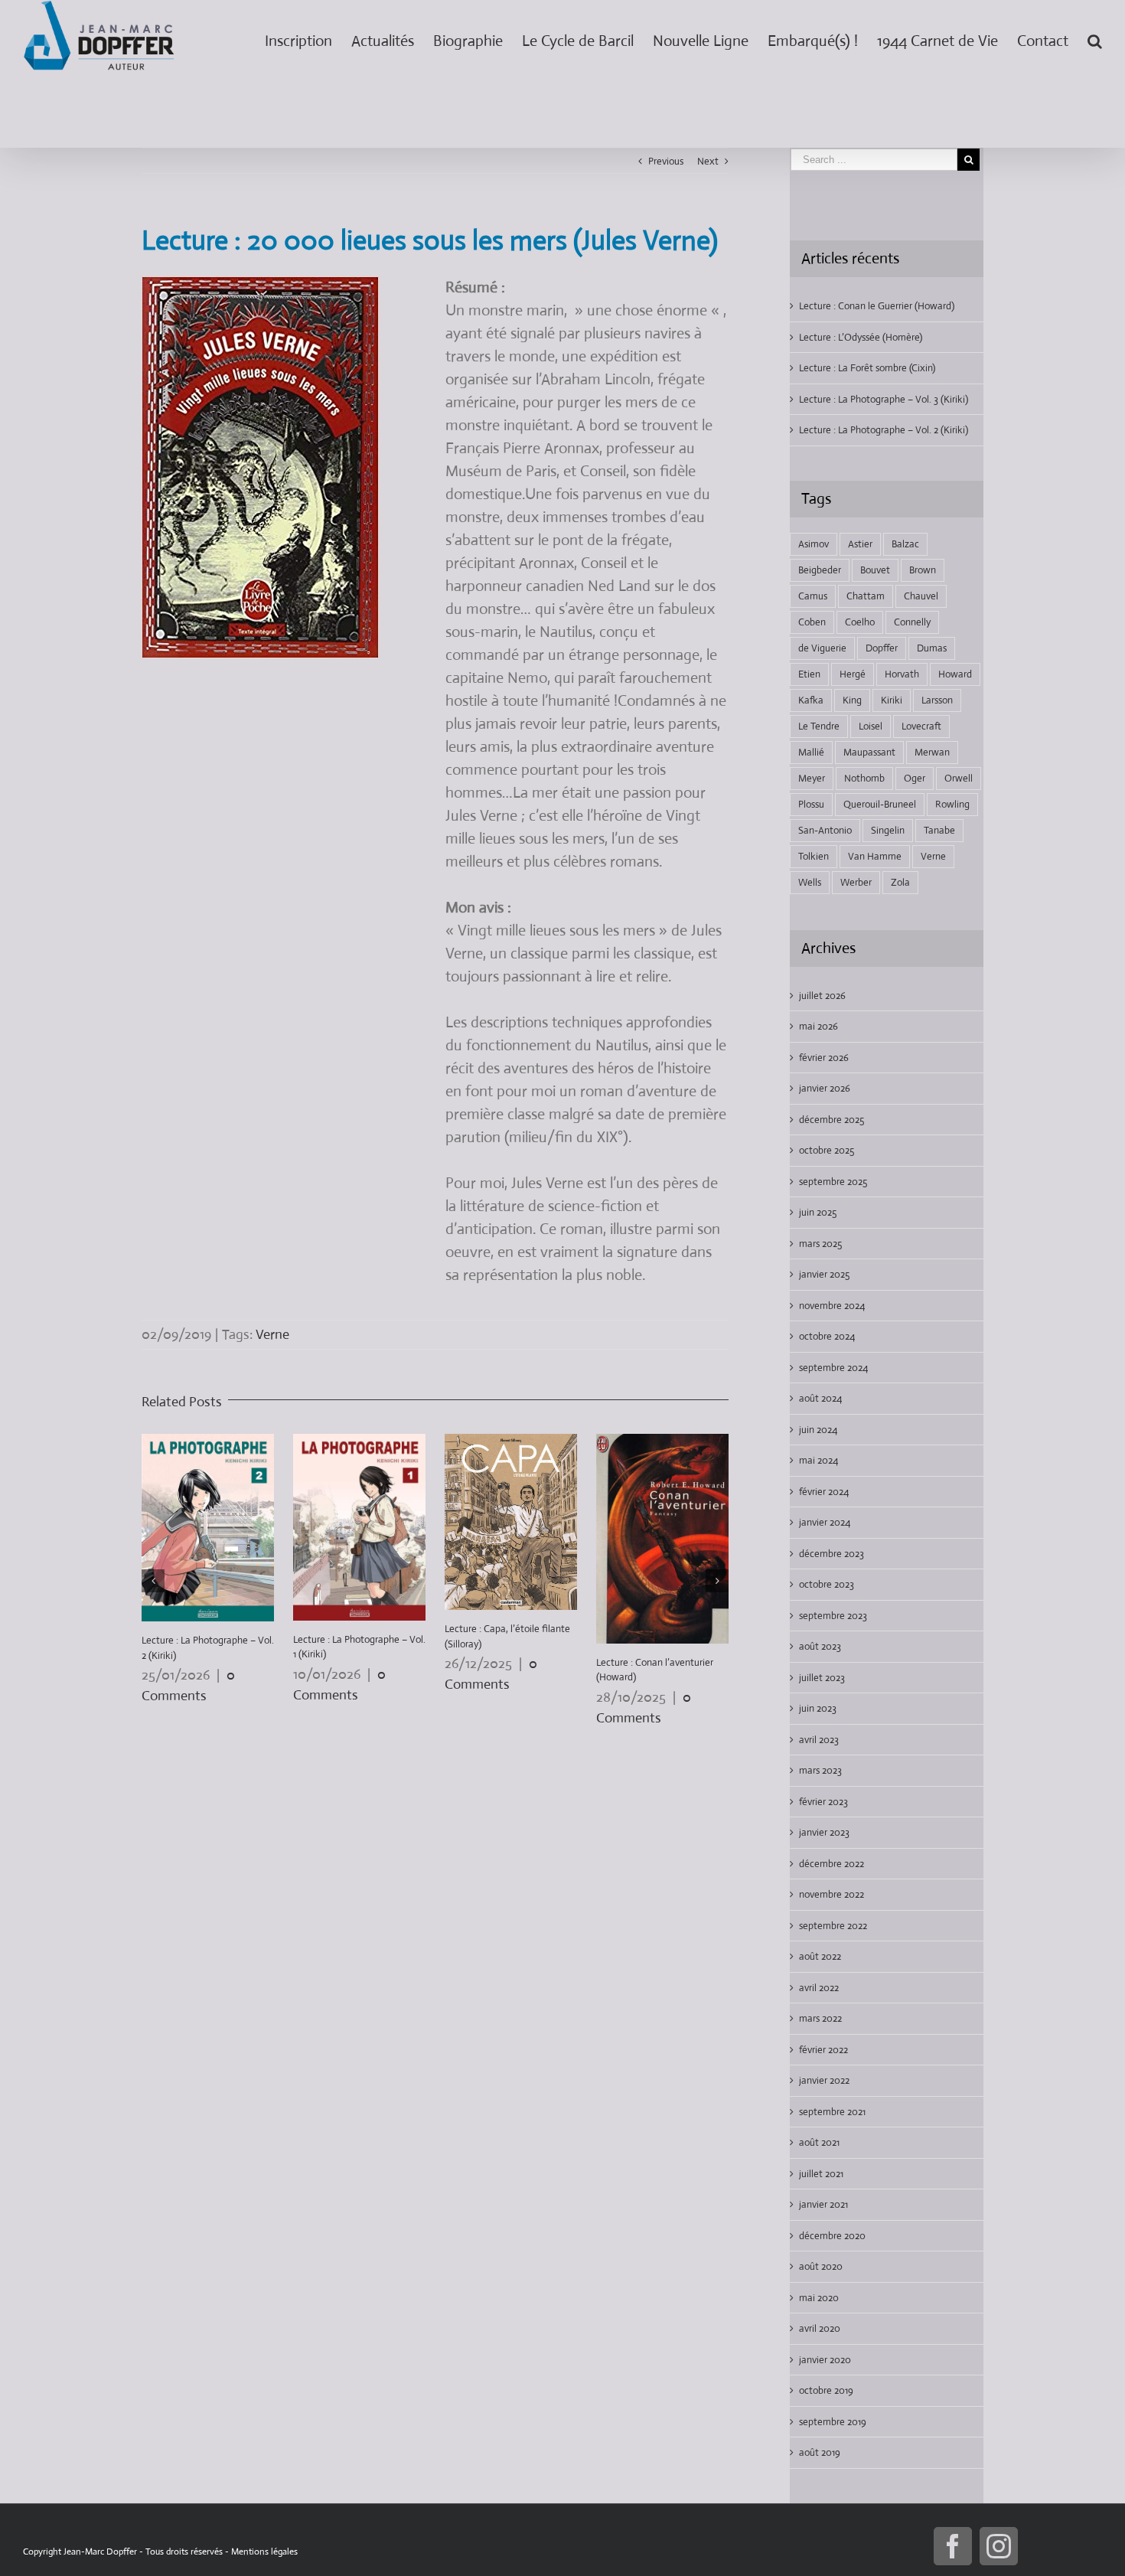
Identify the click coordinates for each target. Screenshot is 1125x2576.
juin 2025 (818, 1212)
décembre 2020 (832, 2236)
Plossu (811, 804)
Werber (856, 882)
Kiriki (892, 700)
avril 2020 (820, 2328)
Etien (809, 674)
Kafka (811, 700)
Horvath (902, 674)
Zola (900, 882)
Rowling (952, 804)
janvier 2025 (824, 1274)
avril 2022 (819, 1988)
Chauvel (921, 596)
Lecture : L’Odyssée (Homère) (861, 337)
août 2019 (820, 2452)
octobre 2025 (827, 1150)
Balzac (905, 544)
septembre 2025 (833, 1182)
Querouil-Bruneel (880, 804)
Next (708, 161)
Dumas (932, 648)
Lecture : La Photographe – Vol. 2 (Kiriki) (884, 430)
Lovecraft (921, 726)
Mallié (811, 752)
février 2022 (823, 2050)
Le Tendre (819, 726)
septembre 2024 (833, 1368)
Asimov (814, 544)
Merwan (932, 752)
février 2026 (824, 1058)
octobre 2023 (827, 1584)
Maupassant (869, 752)
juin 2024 (818, 1430)
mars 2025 (820, 1244)
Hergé (853, 674)
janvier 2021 (823, 2204)
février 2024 (824, 1492)
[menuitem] (308, 38)
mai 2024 (818, 1460)
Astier (860, 544)
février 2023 (823, 1802)
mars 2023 (820, 1770)
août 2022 (820, 1956)
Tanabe (939, 830)
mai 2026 (818, 1026)
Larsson (937, 700)
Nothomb (864, 778)
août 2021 (819, 2142)
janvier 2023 (824, 1832)
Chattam (866, 596)
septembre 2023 (833, 1616)
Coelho (860, 622)
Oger (915, 778)
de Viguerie (822, 648)
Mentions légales (264, 2552)
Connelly (912, 622)
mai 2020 (819, 2298)
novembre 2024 (832, 1306)
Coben (812, 622)
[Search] (1095, 38)
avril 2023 (819, 1740)
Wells (810, 882)
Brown (923, 570)
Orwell (959, 778)
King (852, 700)
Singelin (888, 830)
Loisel (871, 726)
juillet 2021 (821, 2174)
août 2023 (820, 1646)
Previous (666, 161)
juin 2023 (818, 1708)
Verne (272, 1334)
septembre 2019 (833, 2422)
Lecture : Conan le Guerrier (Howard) (877, 306)
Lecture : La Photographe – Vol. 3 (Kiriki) (884, 399)
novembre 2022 (832, 1894)
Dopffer (882, 648)
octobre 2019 (826, 2390)
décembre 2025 (832, 1120)
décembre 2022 (832, 1864)
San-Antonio (825, 830)
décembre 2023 (832, 1554)
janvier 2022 (824, 2080)
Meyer (812, 778)
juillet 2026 (822, 996)
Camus (813, 596)
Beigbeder (820, 570)
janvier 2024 (825, 1522)
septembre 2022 (833, 1926)
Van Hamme (875, 856)
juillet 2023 (822, 1678)
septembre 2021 (832, 2112)
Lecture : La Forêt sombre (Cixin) (867, 368)
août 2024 (820, 1398)
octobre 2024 (827, 1336)
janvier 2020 (825, 2360)
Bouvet (875, 570)
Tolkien (814, 856)
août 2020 (821, 2266)
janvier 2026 (825, 1088)
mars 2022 (820, 2018)
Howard (955, 674)
